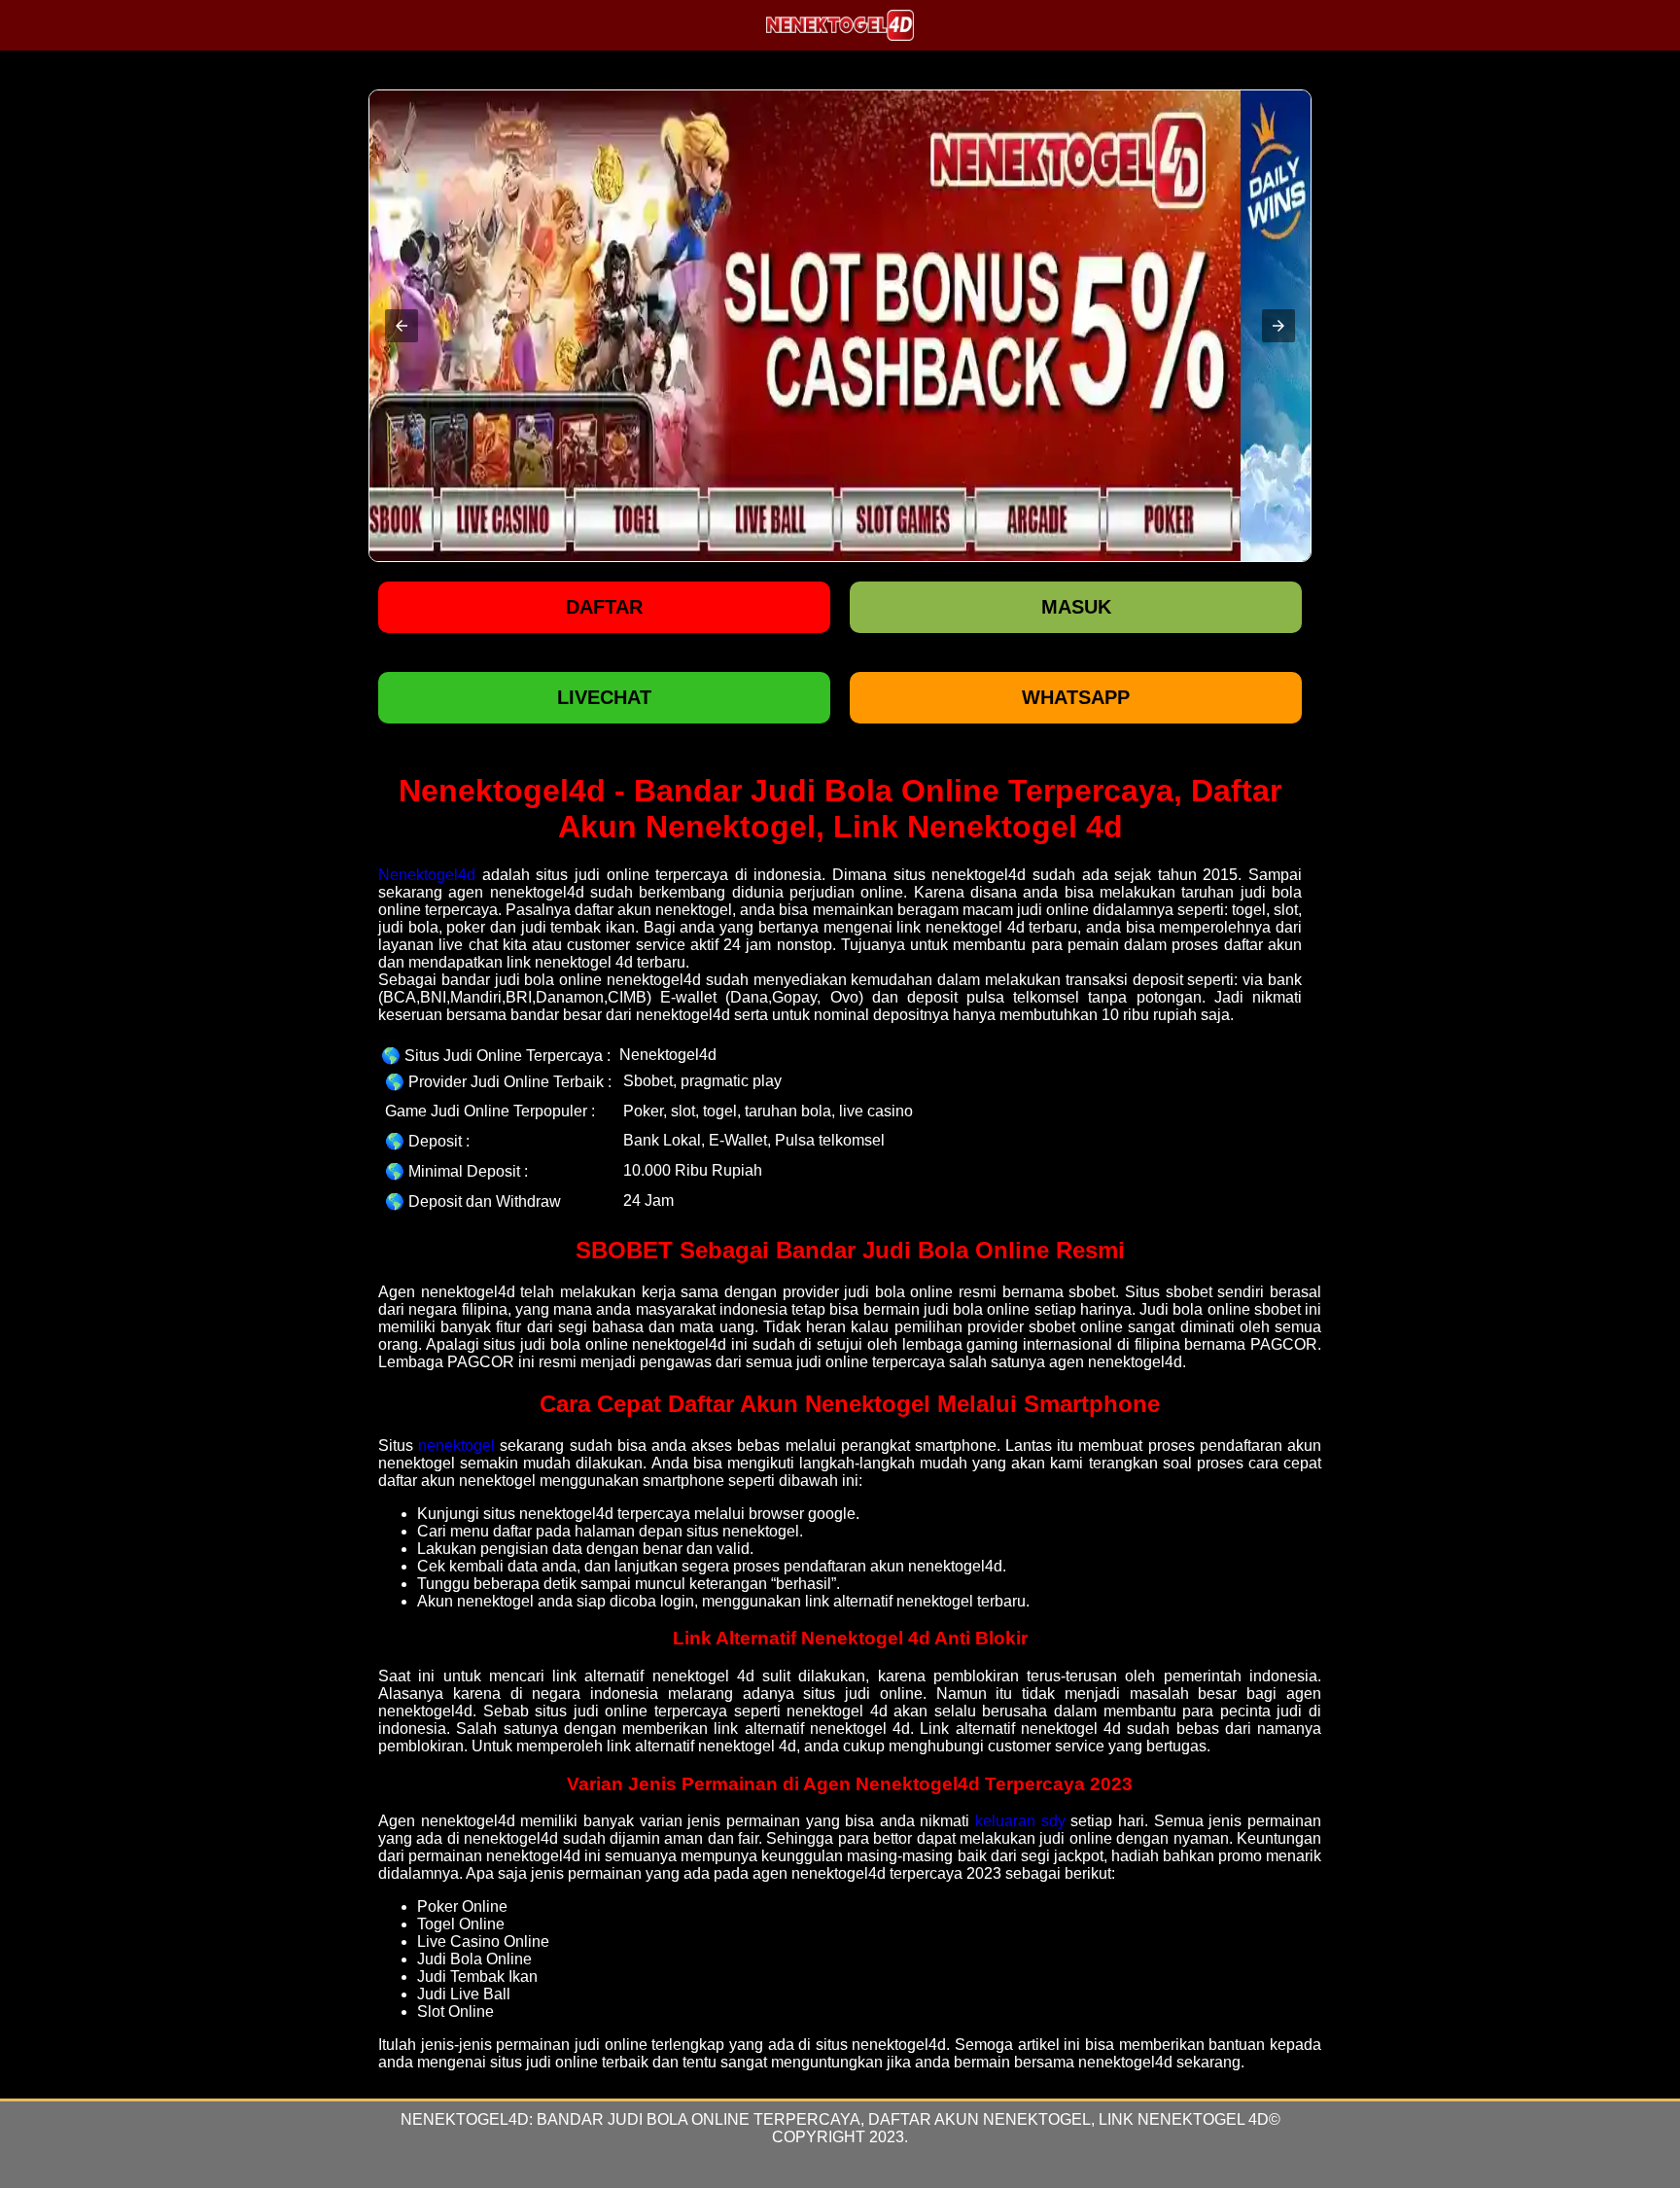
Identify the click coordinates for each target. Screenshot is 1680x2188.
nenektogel (456, 1446)
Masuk (1076, 607)
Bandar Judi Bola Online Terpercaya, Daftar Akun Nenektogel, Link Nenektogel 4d (903, 2119)
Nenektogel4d (427, 875)
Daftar (604, 607)
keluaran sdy (1020, 1821)
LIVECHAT (604, 697)
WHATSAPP (1076, 697)
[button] (402, 326)
